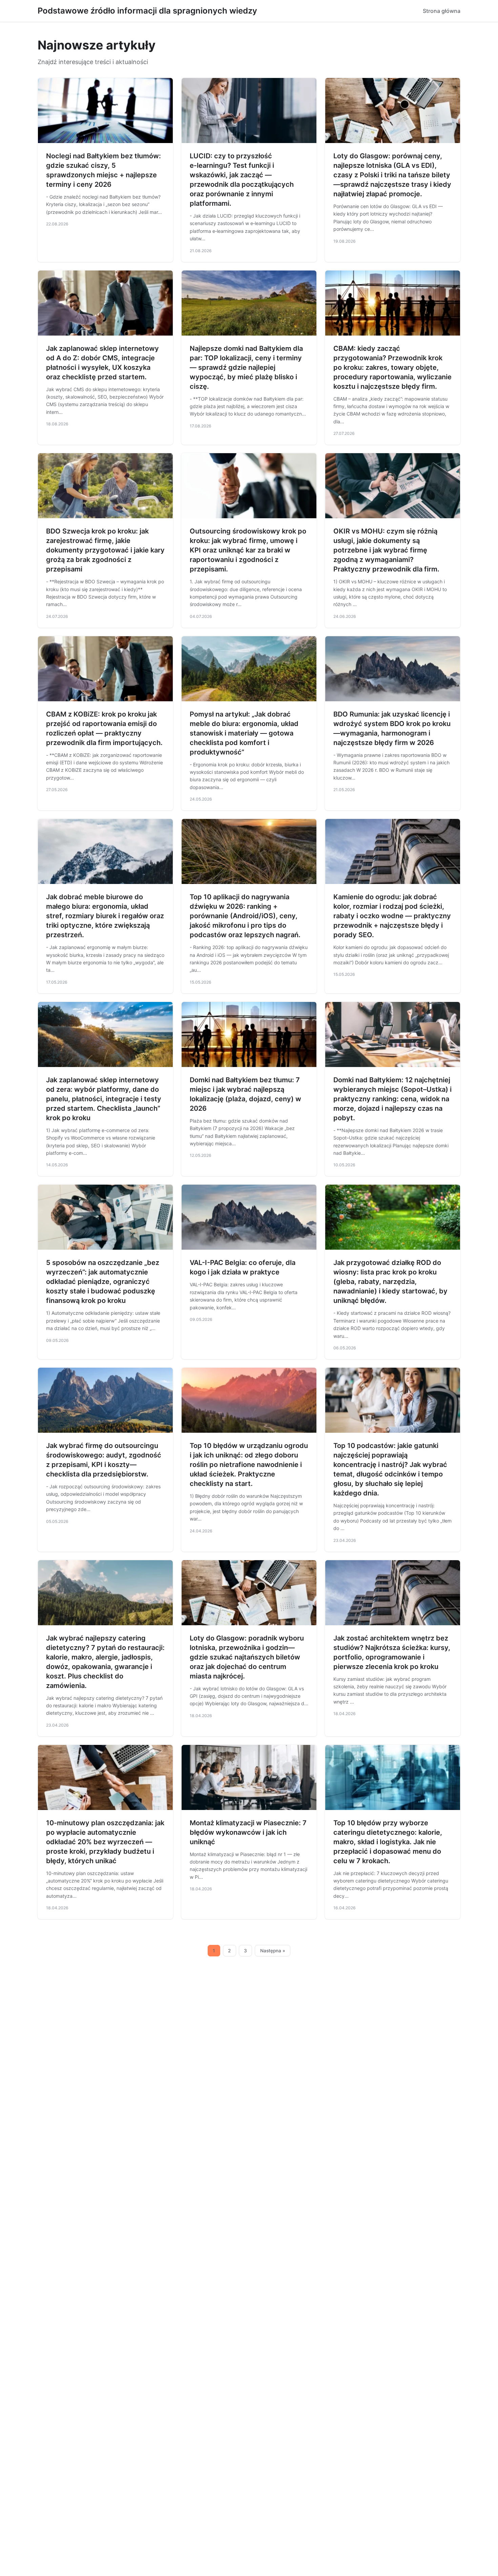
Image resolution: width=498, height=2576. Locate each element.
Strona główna (442, 11)
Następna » (273, 1951)
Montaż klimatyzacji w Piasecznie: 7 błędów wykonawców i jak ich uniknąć (248, 1832)
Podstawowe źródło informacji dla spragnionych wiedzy (147, 11)
